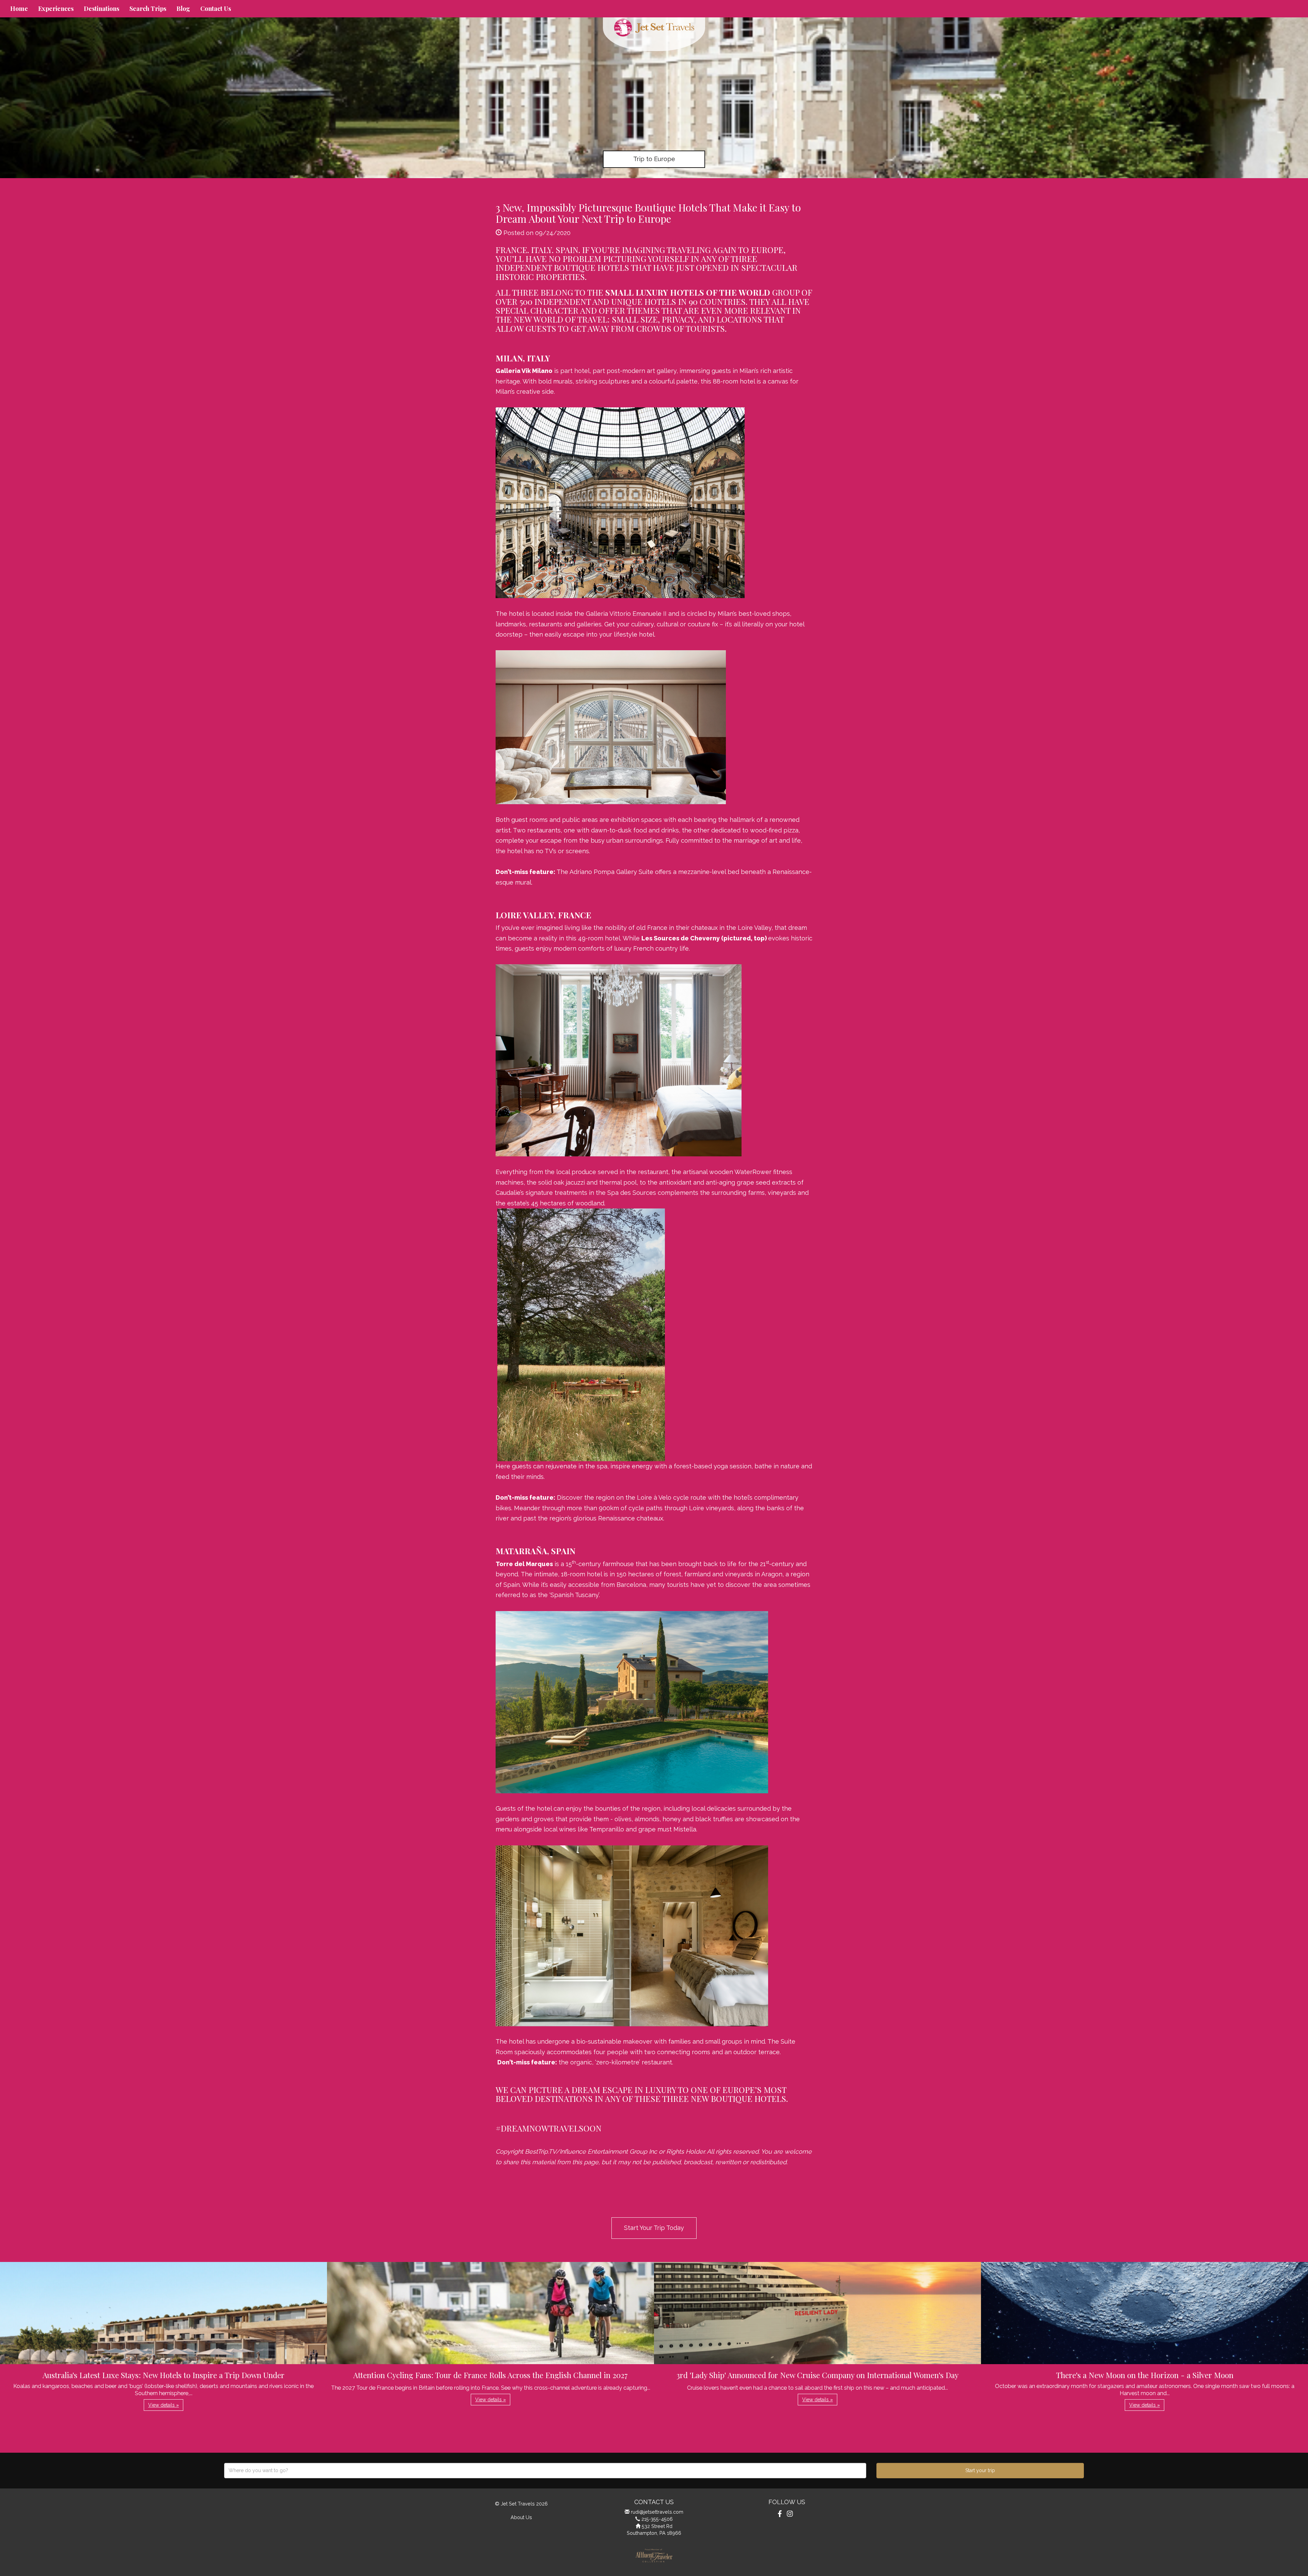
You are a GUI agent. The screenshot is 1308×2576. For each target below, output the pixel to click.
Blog (183, 9)
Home (19, 9)
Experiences (56, 9)
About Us (521, 2517)
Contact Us (216, 9)
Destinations (102, 9)
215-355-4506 (657, 2519)
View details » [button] (163, 2405)
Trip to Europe (654, 159)
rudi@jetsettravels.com (657, 2512)
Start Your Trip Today (654, 2228)
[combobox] (545, 2471)
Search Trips (148, 9)
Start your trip (980, 2470)
